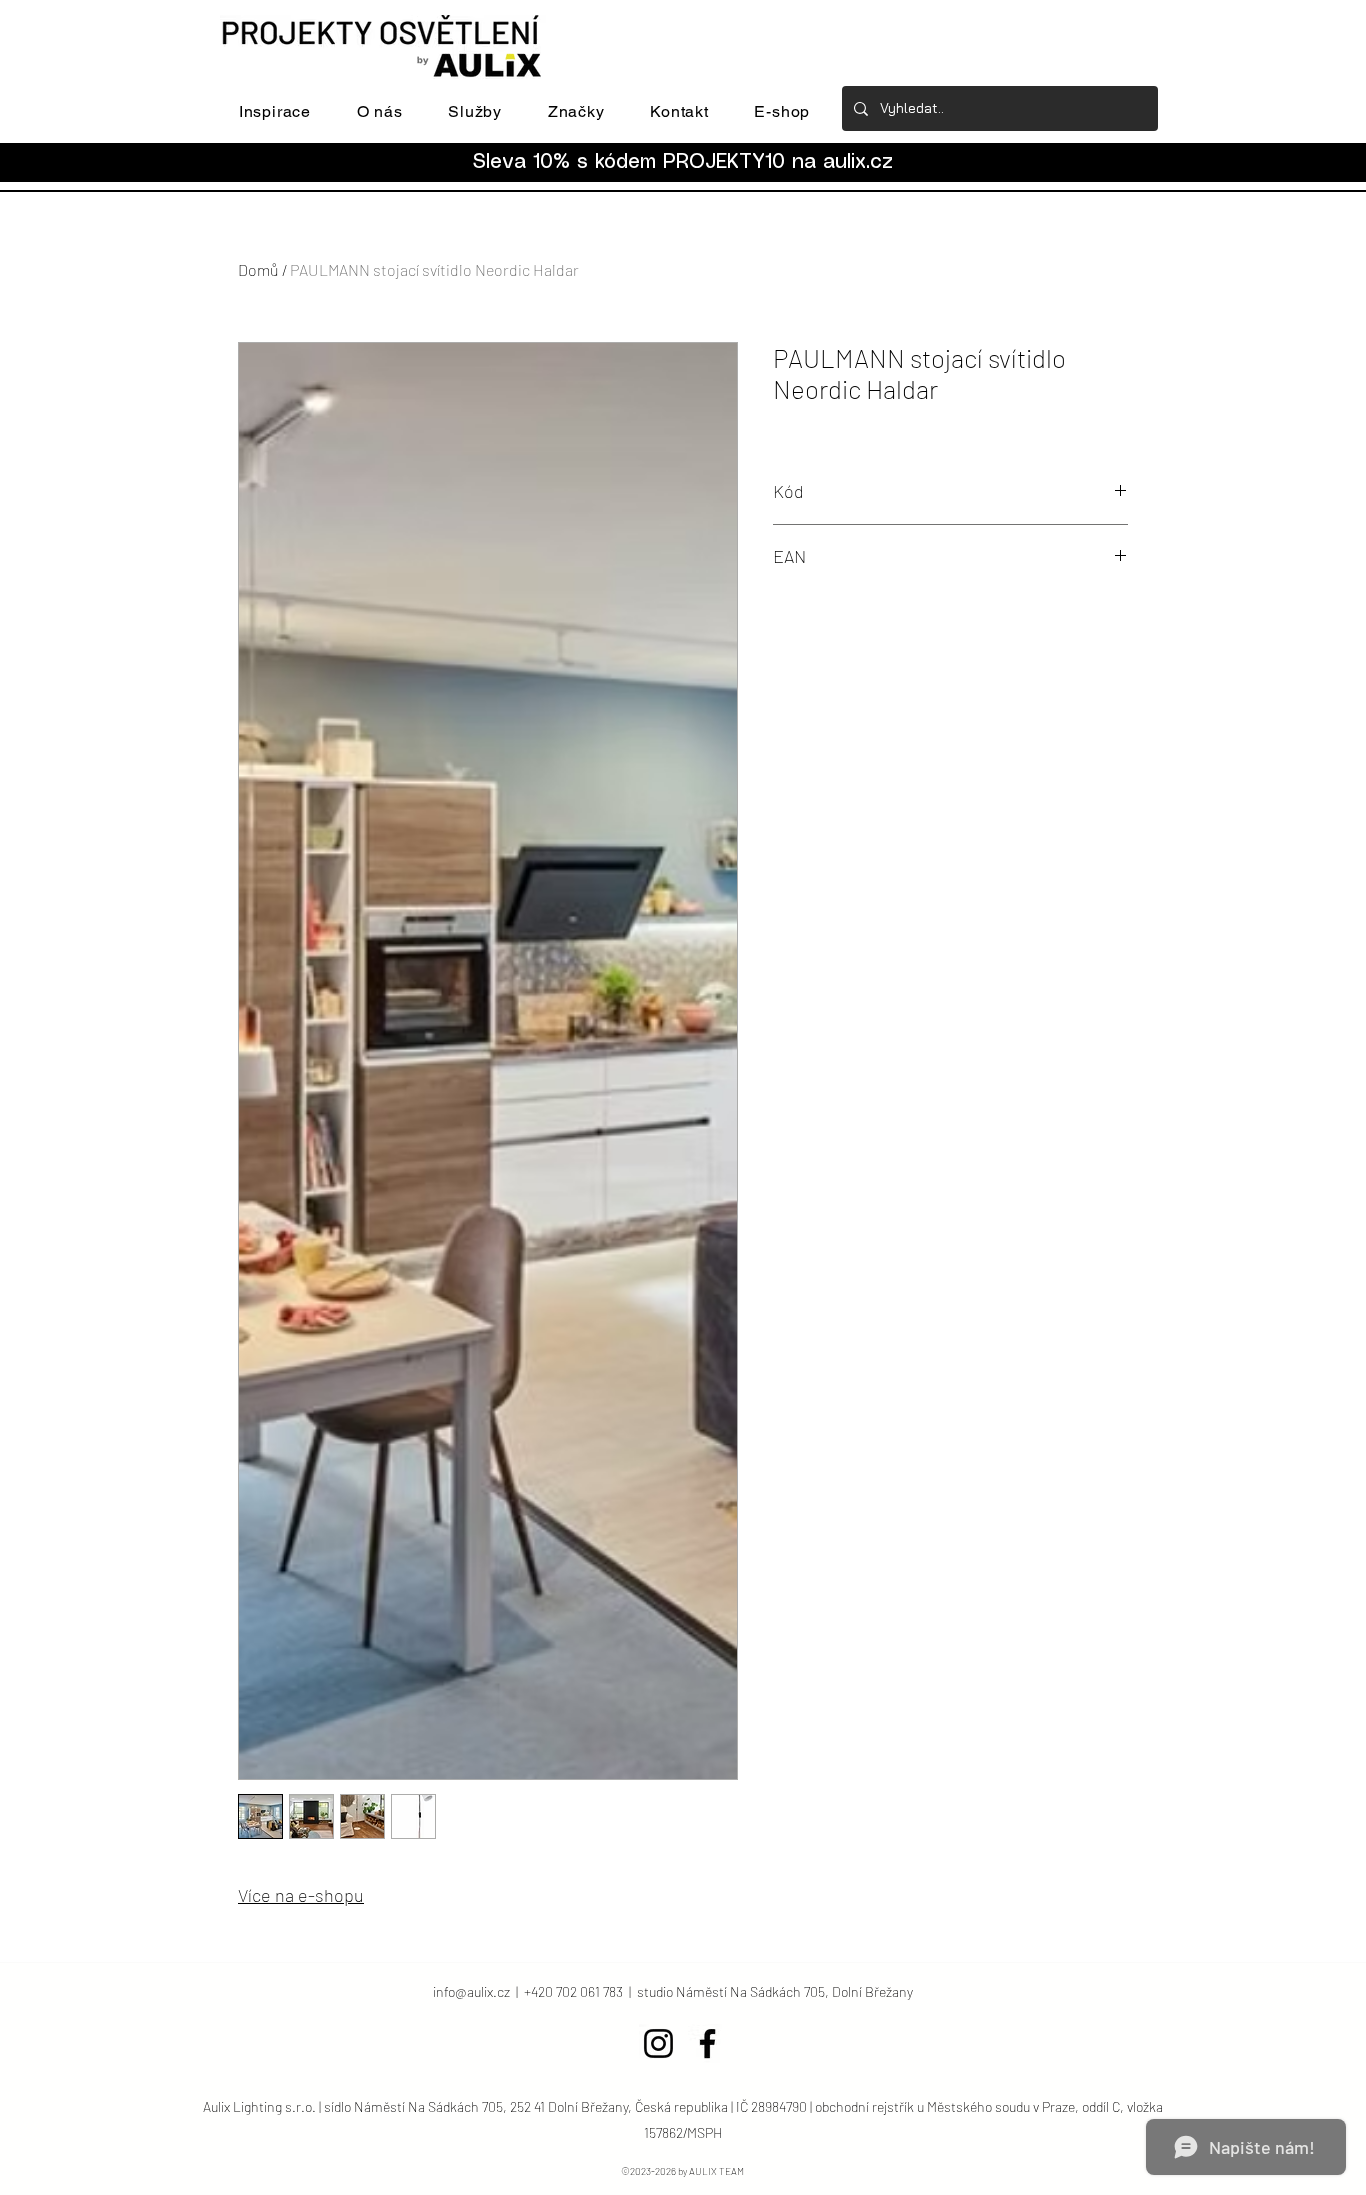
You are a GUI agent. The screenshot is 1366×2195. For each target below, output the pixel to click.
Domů (258, 269)
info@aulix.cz (471, 1991)
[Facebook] (707, 2043)
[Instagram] (658, 2043)
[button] (275, 111)
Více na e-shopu (301, 1895)
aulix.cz (858, 162)
